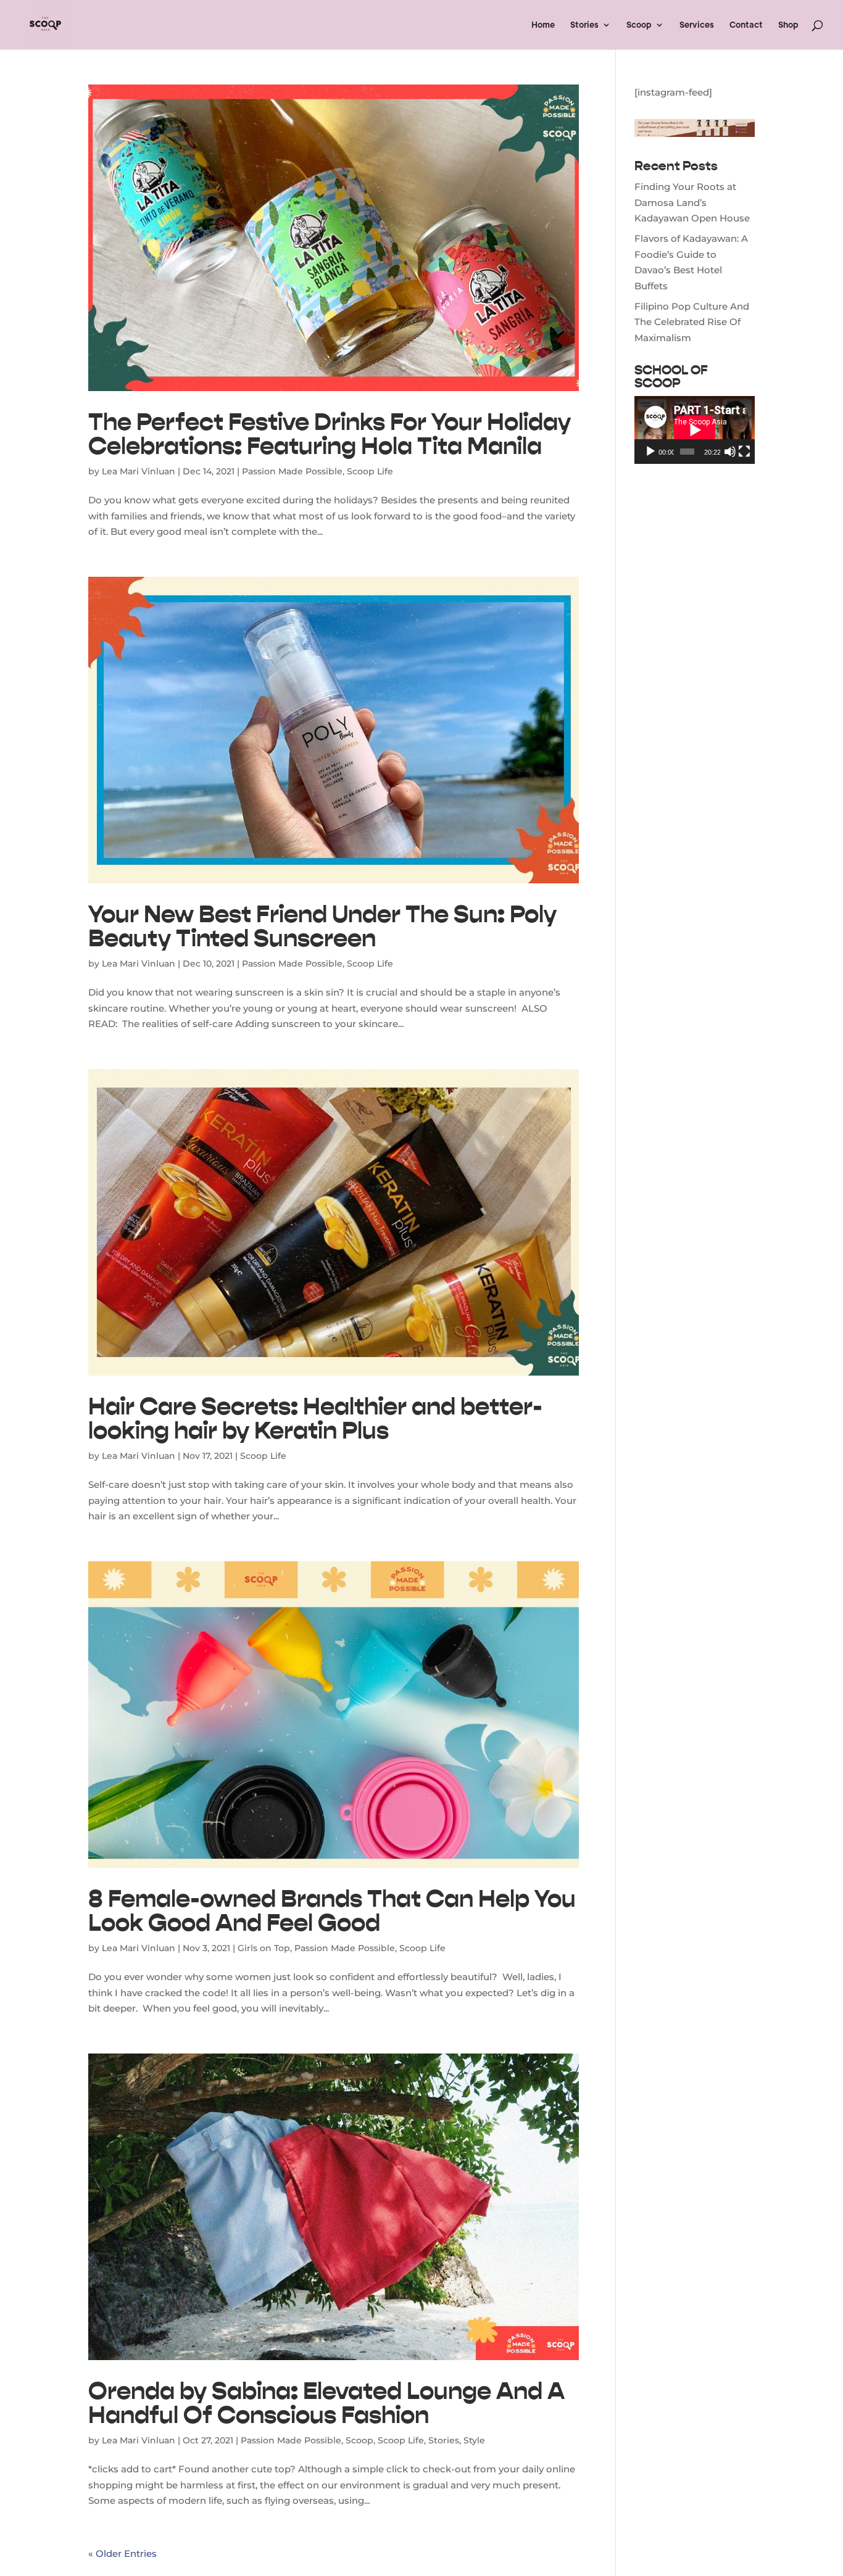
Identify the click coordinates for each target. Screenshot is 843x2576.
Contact (746, 25)
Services (697, 25)
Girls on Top (264, 1948)
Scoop (639, 25)
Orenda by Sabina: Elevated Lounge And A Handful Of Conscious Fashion (326, 2403)
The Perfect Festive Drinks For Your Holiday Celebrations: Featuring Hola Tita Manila (330, 434)
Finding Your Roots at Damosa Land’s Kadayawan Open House (692, 202)
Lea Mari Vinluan (139, 471)
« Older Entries (123, 2553)
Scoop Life (370, 471)
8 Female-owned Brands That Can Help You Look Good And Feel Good (332, 1910)
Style (474, 2440)
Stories (584, 25)
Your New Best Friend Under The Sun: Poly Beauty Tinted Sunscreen (322, 926)
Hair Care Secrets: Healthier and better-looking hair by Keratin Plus (315, 1418)
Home (543, 25)
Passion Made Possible (292, 471)
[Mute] (730, 452)
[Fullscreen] (744, 452)
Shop (788, 25)
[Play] (650, 452)
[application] (695, 430)
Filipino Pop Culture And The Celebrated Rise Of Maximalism (692, 322)
